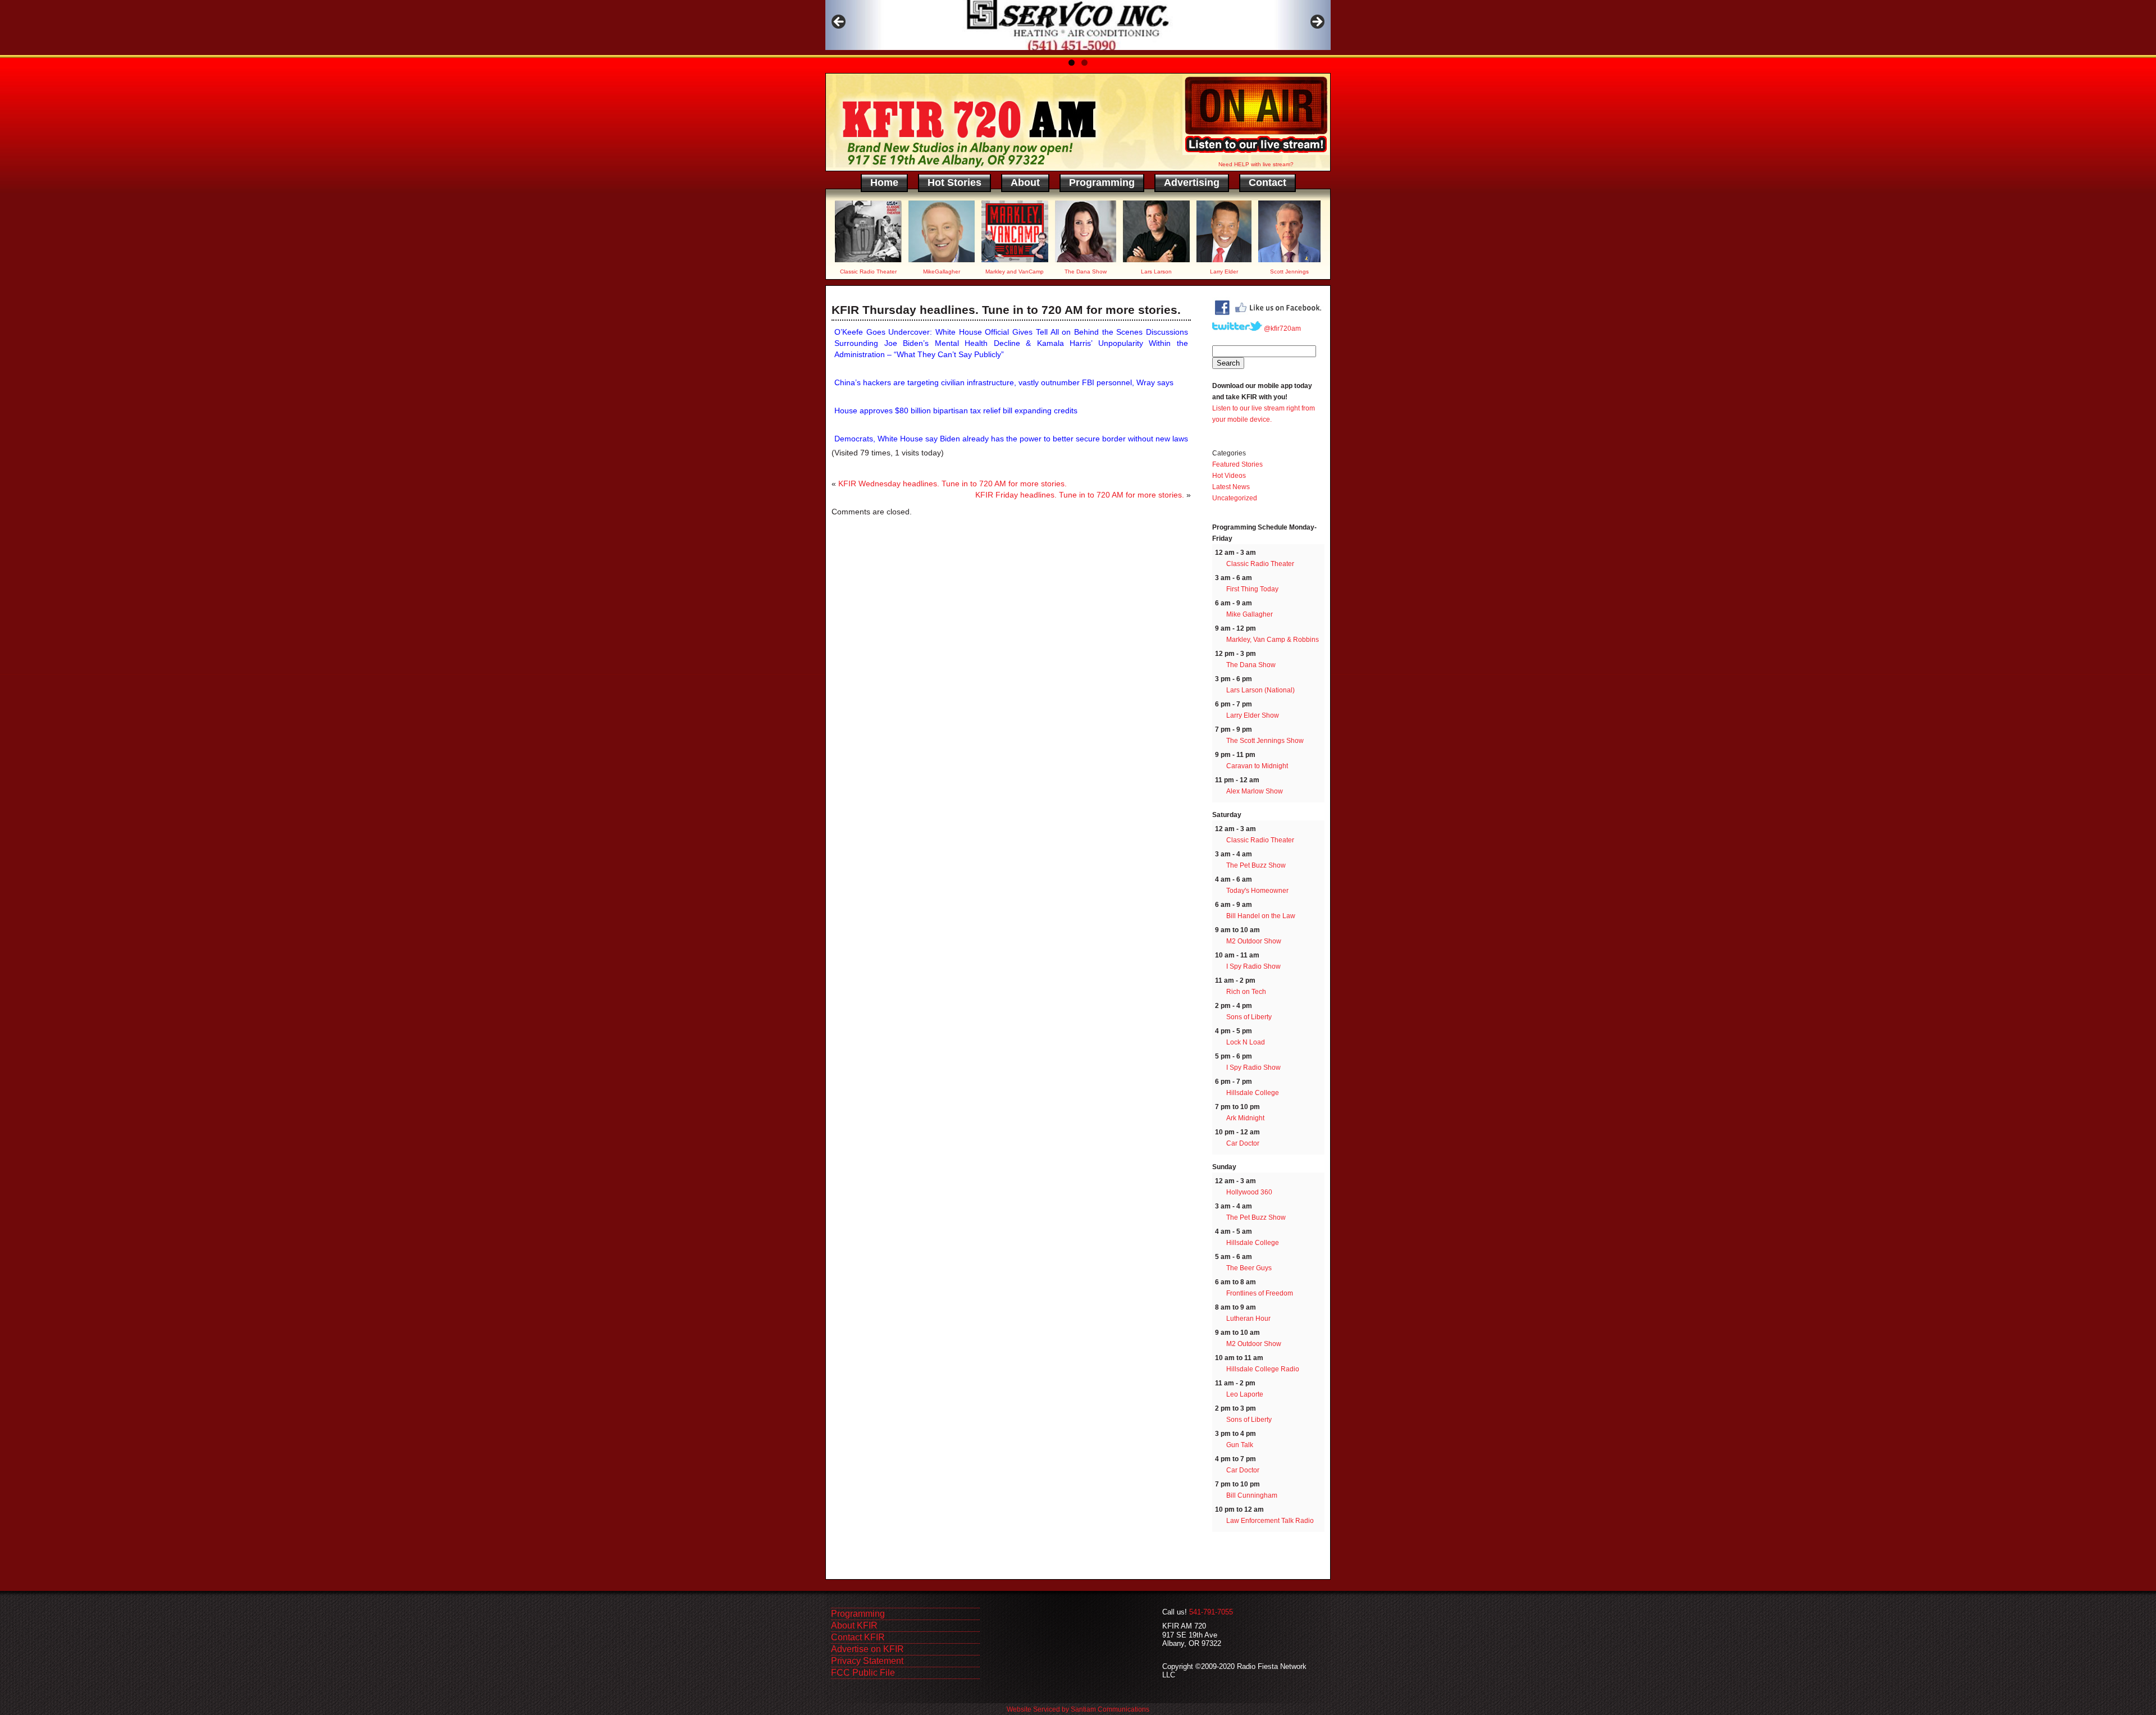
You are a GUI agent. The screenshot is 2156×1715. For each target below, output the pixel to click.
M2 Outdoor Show (1254, 941)
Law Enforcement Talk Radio (1270, 1521)
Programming (1102, 183)
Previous (839, 22)
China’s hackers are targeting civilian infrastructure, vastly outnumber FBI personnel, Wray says (1004, 382)
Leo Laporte (1245, 1394)
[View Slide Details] (1078, 25)
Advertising (1192, 183)
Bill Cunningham (1252, 1495)
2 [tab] (1084, 63)
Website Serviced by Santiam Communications (1078, 1709)
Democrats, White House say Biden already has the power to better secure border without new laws (1011, 439)
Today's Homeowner (1257, 891)
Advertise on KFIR (867, 1649)
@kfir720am (1282, 329)
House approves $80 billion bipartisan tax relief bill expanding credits (956, 410)
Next (1317, 22)
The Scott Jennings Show (1265, 741)
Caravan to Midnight (1257, 766)
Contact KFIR (858, 1637)
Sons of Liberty (1249, 1017)
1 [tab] (1072, 63)
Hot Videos (1229, 476)
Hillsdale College (1253, 1093)
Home (884, 183)
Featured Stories (1237, 464)
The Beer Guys (1249, 1268)
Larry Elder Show (1253, 715)
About (1025, 183)
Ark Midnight (1245, 1118)
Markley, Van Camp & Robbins (1273, 640)
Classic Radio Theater (1260, 564)
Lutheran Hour (1248, 1319)
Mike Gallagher (1250, 614)
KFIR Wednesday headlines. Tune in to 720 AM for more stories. (953, 484)
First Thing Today (1252, 589)
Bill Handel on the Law (1261, 916)
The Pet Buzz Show (1256, 865)
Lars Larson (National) (1260, 690)
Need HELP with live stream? (1256, 164)
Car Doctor (1243, 1143)
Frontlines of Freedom (1260, 1293)
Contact (1267, 183)
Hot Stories (954, 183)
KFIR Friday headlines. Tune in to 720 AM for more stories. (1080, 495)
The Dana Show (1251, 665)
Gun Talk (1240, 1445)
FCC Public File (863, 1673)
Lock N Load (1246, 1042)
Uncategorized (1235, 498)
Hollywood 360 (1249, 1192)
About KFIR (854, 1625)
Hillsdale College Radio (1263, 1369)
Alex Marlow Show (1255, 791)
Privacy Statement (867, 1661)
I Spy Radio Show (1253, 966)
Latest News (1231, 487)
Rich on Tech (1246, 992)
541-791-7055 (1211, 1612)
